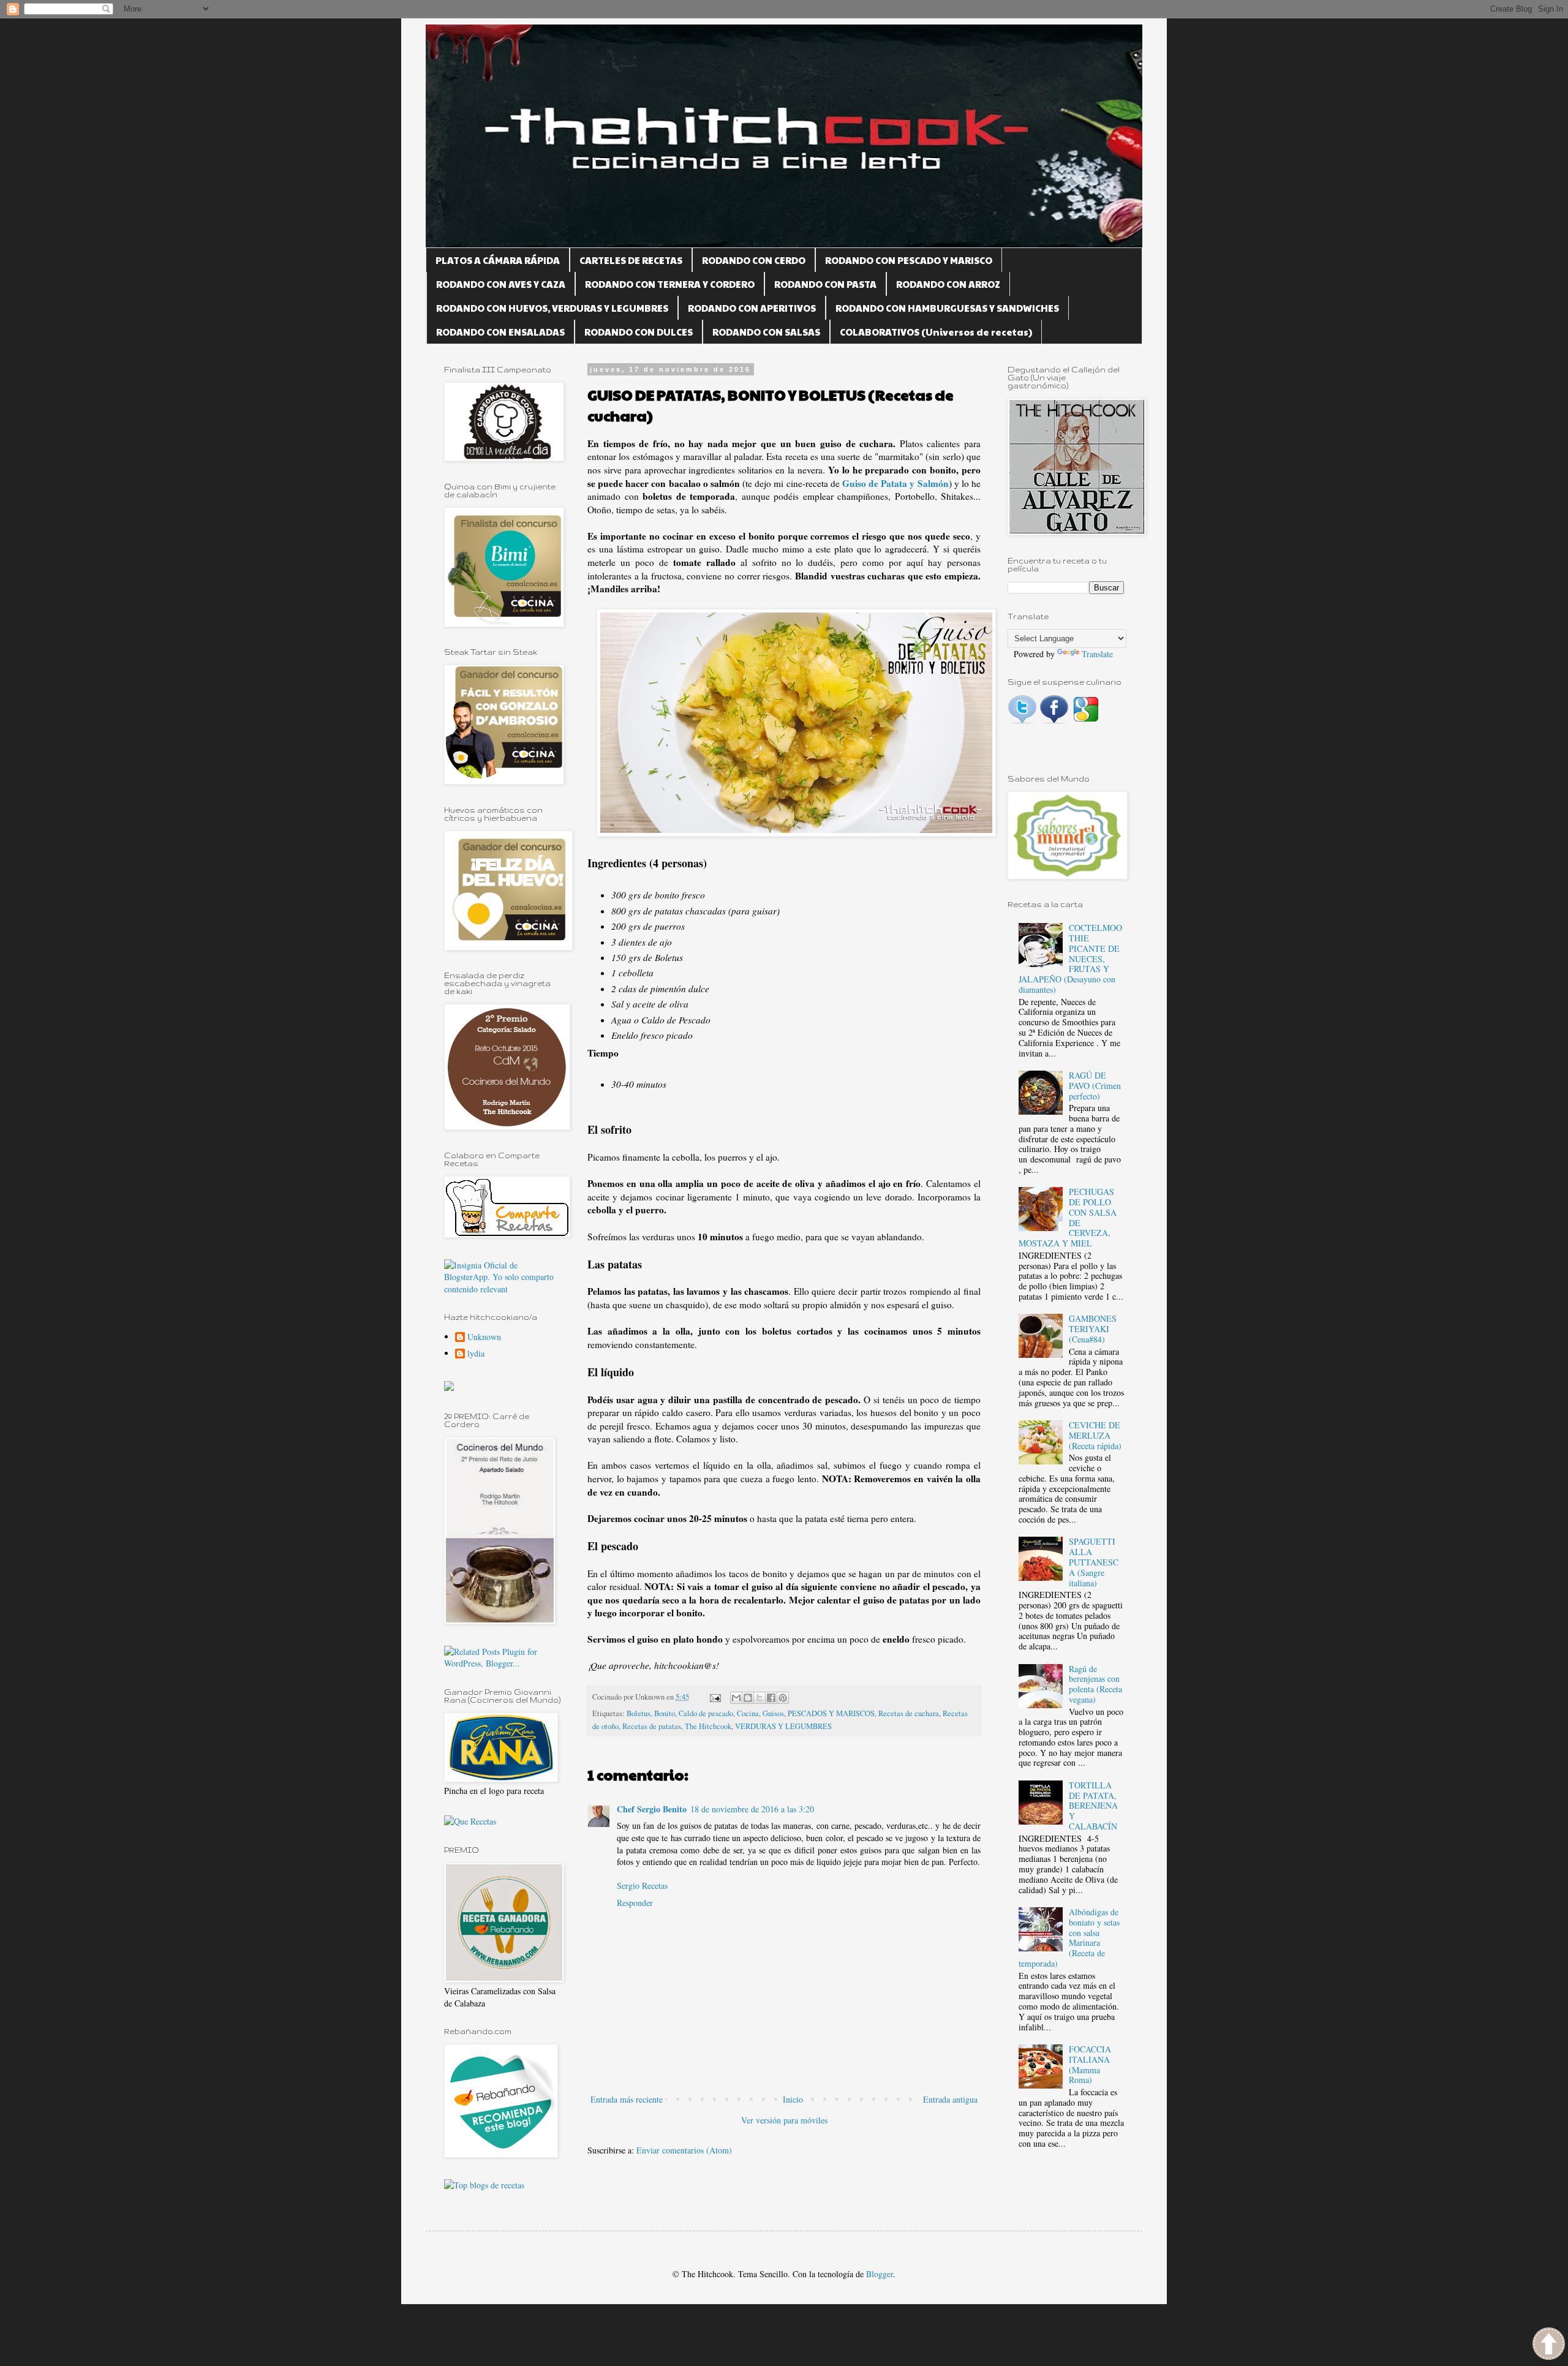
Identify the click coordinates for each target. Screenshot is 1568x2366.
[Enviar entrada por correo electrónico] (714, 1697)
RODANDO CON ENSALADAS (500, 332)
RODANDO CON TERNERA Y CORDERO (670, 284)
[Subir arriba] (1549, 2345)
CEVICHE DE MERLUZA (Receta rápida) (1095, 1435)
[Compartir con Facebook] (771, 1698)
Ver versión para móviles (784, 2120)
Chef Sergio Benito (652, 1809)
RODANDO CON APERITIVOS (752, 308)
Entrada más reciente (627, 2099)
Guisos (773, 1713)
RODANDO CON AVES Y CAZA (501, 284)
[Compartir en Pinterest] (783, 1698)
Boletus (639, 1713)
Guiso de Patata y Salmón (895, 483)
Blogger (880, 2274)
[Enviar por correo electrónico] (736, 1698)
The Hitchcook (708, 1726)
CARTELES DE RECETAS (631, 260)
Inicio (793, 2099)
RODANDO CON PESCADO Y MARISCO (909, 260)
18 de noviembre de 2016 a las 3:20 (752, 1809)
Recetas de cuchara (909, 1713)
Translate (1097, 654)
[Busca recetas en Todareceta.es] (484, 2185)
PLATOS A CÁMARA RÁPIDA (498, 260)
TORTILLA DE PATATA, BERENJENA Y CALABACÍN (1093, 1806)
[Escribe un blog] (748, 1698)
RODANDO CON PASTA (825, 284)
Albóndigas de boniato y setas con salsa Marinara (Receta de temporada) (1069, 1938)
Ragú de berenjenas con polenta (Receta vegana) (1095, 1684)
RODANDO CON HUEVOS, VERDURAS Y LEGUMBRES (552, 308)
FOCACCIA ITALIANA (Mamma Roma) (1090, 2064)
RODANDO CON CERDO (754, 260)
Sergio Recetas (642, 1886)
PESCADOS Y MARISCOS (831, 1713)
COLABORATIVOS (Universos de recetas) (936, 332)
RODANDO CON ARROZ (948, 284)
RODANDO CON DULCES (639, 332)
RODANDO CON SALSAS (766, 332)
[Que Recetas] (470, 1821)
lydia (476, 1354)
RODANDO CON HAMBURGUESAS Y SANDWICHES (947, 308)
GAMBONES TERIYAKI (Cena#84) (1093, 1329)
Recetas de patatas (652, 1726)
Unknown (484, 1337)
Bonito (665, 1713)
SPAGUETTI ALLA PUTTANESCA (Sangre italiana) (1094, 1562)
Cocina (748, 1713)
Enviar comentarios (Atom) (684, 2150)
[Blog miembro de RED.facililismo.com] (449, 1388)
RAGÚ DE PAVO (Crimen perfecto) (1095, 1086)
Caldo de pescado (706, 1713)
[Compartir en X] (759, 1698)
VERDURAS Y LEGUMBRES (783, 1726)
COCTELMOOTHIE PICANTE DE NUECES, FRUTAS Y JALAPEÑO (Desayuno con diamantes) (1071, 959)
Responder (635, 1903)
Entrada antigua (950, 2099)
